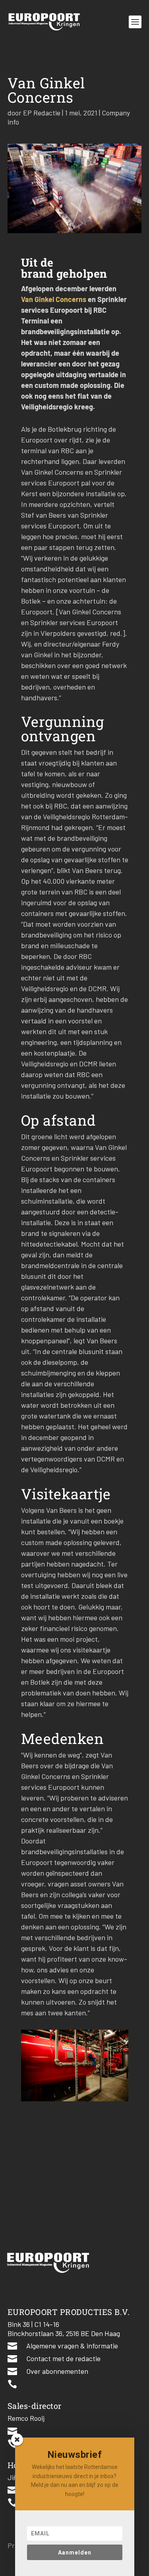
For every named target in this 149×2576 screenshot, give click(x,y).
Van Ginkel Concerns (54, 299)
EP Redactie (42, 113)
